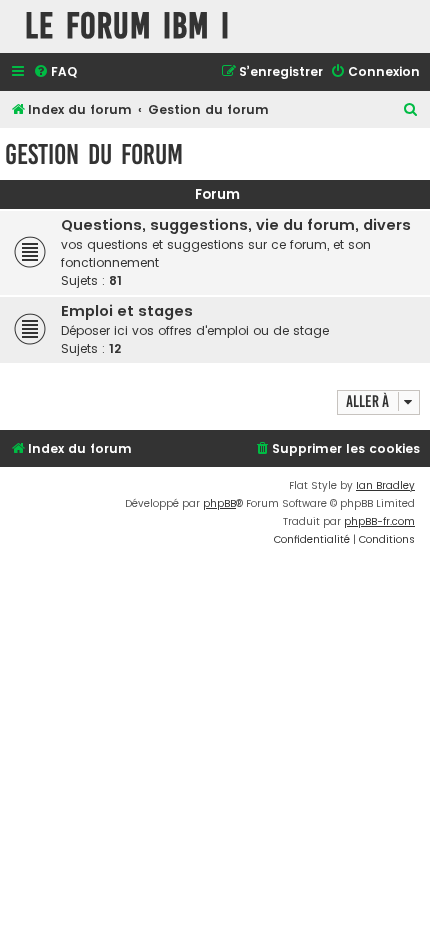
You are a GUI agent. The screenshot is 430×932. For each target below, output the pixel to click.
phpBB (219, 503)
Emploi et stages (127, 311)
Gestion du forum (94, 154)
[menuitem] (55, 72)
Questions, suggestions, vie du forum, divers (236, 225)
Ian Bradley (385, 485)
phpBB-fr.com (379, 521)
